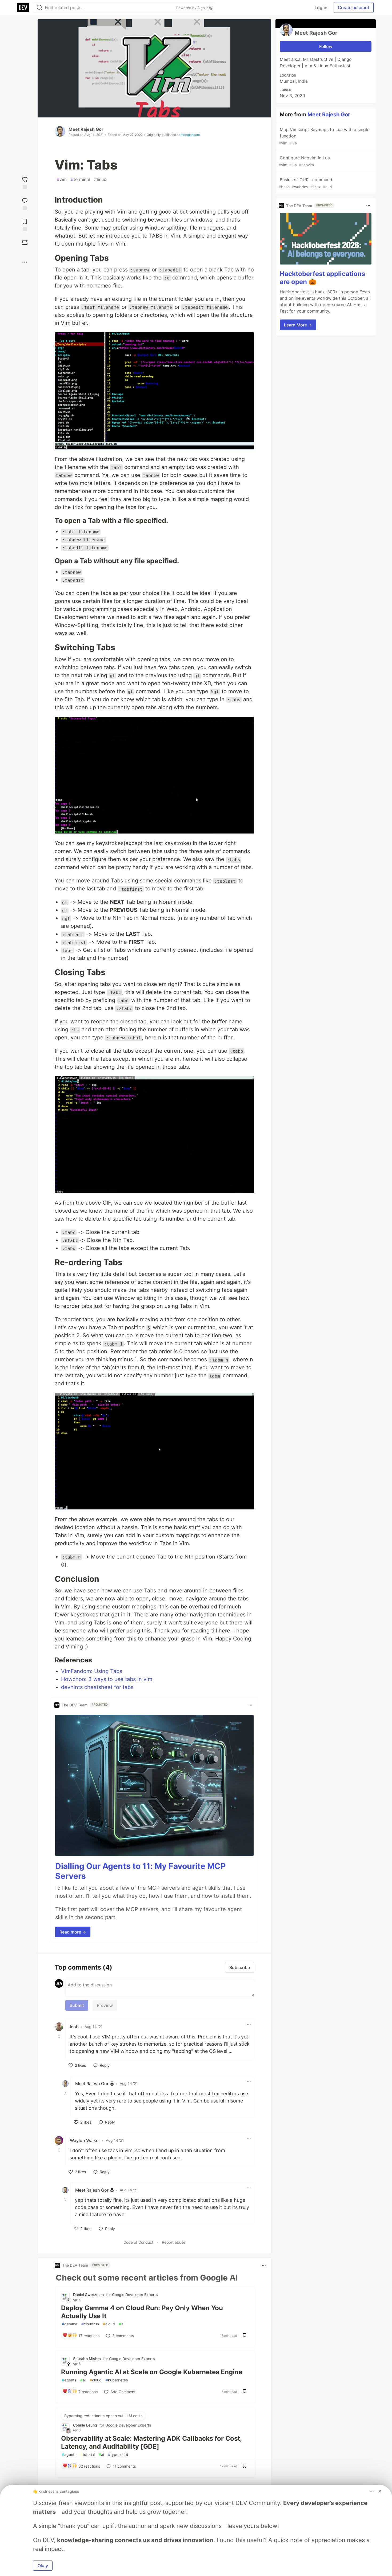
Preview (105, 2005)
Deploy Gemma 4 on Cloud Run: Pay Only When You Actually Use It (142, 2312)
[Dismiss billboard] (380, 2491)
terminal (80, 179)
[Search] (39, 8)
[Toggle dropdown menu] (250, 1705)
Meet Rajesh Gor (86, 129)
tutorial (87, 2454)
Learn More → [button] (298, 325)
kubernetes (117, 2380)
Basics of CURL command (305, 183)
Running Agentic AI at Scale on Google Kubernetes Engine (152, 2372)
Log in (321, 7)
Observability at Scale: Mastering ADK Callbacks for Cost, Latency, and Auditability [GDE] (151, 2442)
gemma (70, 2324)
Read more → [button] (73, 1932)
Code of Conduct (138, 2242)
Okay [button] (43, 2566)
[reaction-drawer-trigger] (25, 182)
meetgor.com (190, 135)
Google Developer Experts (135, 2295)
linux (100, 179)
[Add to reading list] (25, 224)
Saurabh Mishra (87, 2359)
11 (124, 2466)
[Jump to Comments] (25, 203)
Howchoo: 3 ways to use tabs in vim (107, 1679)
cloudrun (90, 2324)
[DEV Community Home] (23, 7)
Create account (354, 7)
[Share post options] (25, 262)
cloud (109, 2324)
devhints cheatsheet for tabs (97, 1687)
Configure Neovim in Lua (304, 161)
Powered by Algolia (193, 8)
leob (74, 2027)
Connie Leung (85, 2425)
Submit (77, 2005)
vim (62, 179)
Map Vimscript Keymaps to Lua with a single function (324, 136)
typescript (118, 2454)
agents (69, 2380)
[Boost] (25, 243)
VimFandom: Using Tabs (92, 1671)
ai (122, 2324)
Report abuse (174, 2242)
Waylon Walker (85, 2140)
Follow (326, 46)
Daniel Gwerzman (88, 2295)
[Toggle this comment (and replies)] (59, 2036)
